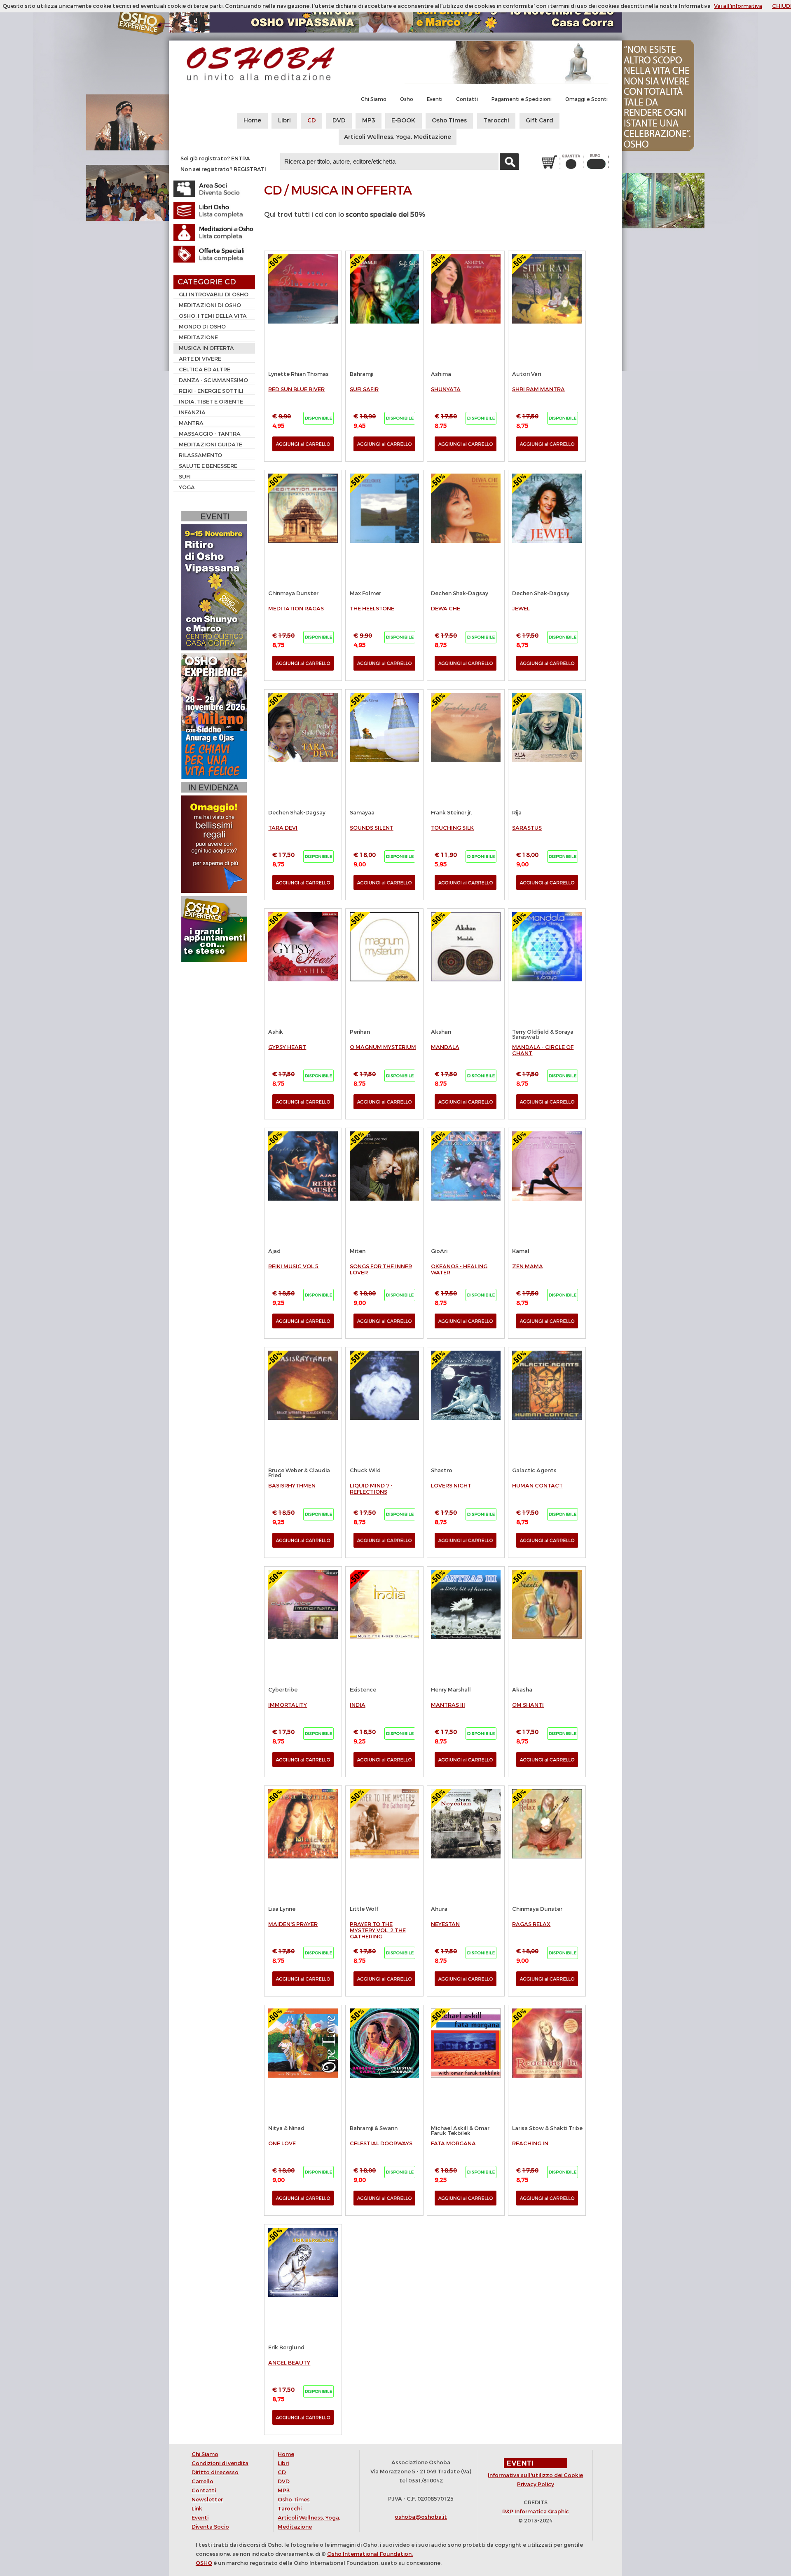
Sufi (185, 477)
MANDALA (445, 1047)
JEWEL (521, 609)
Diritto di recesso (215, 2472)
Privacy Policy (536, 2484)
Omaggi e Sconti (586, 99)
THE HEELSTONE (372, 609)
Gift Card (539, 121)
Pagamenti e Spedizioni (522, 99)
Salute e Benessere (208, 466)
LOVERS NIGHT (451, 1486)
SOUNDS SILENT (372, 828)
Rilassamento (200, 455)
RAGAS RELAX (531, 1924)
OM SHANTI (528, 1705)
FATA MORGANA (453, 2143)
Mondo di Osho (202, 327)
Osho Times (449, 121)
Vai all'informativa (738, 6)
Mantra (191, 423)
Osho (407, 99)
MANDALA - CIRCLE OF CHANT (543, 1050)
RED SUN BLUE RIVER (296, 389)
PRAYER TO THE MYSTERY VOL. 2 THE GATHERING (378, 1930)
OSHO (204, 2563)
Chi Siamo (374, 99)
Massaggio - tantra (210, 434)
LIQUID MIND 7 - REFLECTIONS (371, 1489)
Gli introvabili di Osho (214, 294)
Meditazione (198, 337)
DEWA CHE (446, 609)
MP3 (369, 121)
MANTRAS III (448, 1705)
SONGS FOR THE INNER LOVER (381, 1269)
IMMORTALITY (288, 1705)
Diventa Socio (210, 2527)
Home (252, 121)
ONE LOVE (282, 2143)
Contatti (467, 99)
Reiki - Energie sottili (211, 391)
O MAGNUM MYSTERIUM (383, 1047)
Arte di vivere (200, 359)
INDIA (358, 1705)
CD (312, 121)
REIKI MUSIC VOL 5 (293, 1266)
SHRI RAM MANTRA (538, 389)
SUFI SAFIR (364, 389)
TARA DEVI (283, 828)
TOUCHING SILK (452, 828)
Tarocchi (496, 121)
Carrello (202, 2481)
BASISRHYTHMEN (292, 1486)
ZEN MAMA (528, 1266)
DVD (339, 121)
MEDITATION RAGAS (296, 609)
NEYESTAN (445, 1924)
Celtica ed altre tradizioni (202, 371)
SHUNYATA (446, 389)
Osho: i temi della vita (213, 316)
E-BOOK (403, 121)
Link (197, 2509)
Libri (284, 121)
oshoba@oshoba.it (421, 2517)
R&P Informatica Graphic (536, 2511)
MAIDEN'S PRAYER (293, 1924)
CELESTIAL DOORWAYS (381, 2143)
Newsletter (207, 2500)
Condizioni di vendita (220, 2463)
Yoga (187, 487)
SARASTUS (527, 828)
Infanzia (192, 412)
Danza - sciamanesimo (213, 380)
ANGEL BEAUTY (289, 2363)
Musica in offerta (206, 348)
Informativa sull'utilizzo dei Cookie (535, 2475)
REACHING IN (530, 2143)
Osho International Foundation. (370, 2554)
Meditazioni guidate (211, 445)
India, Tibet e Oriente (211, 402)
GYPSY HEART (287, 1047)
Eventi (435, 99)
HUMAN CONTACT (537, 1486)
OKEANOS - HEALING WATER (459, 1269)
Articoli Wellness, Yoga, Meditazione (398, 137)
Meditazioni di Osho (210, 305)
